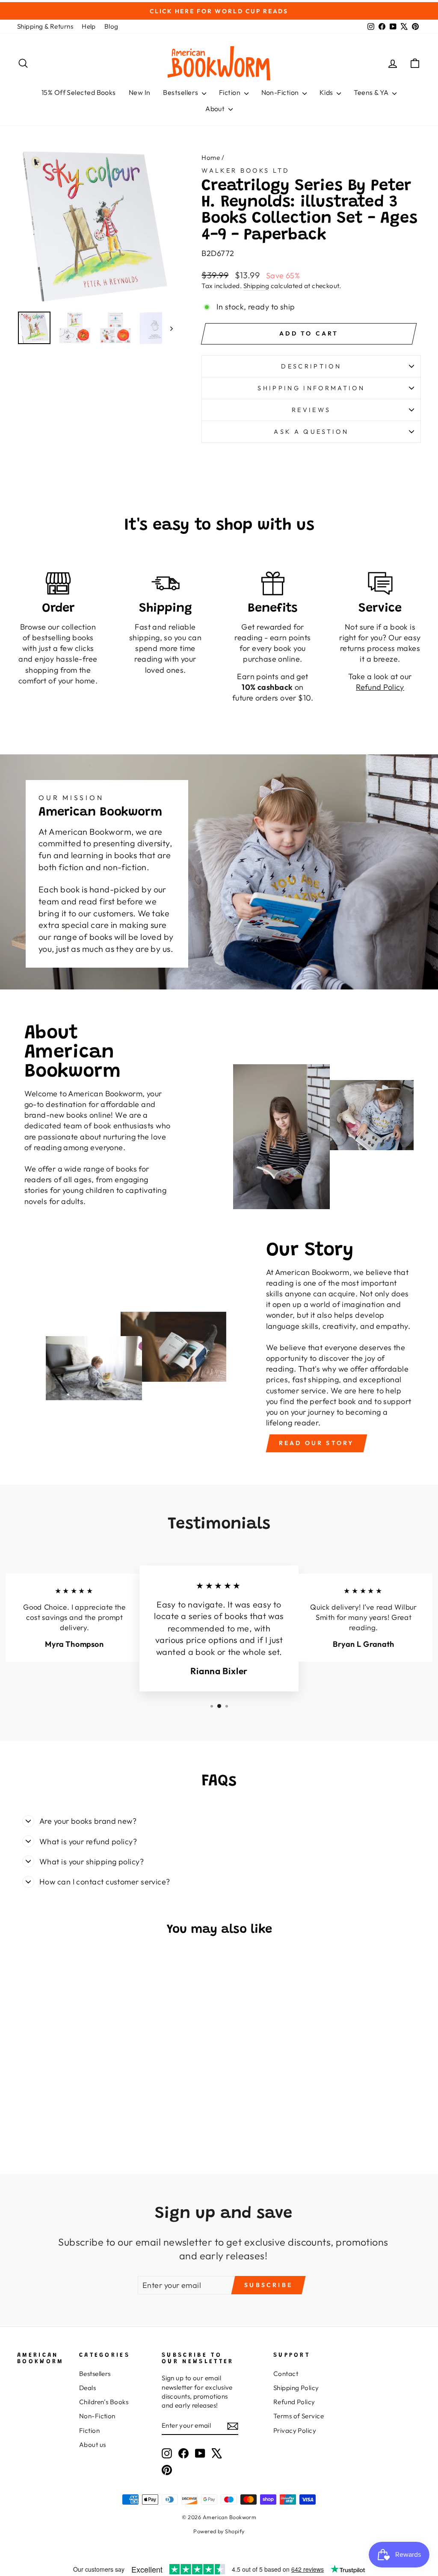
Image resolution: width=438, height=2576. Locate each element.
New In (140, 92)
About (216, 109)
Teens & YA (372, 92)
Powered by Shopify (219, 2531)
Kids (327, 92)
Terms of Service (299, 2416)
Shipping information (311, 388)
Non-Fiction (281, 92)
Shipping (256, 286)
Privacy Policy (295, 2430)
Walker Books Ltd (246, 171)
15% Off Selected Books (79, 92)
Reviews (311, 410)
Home (211, 158)
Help (89, 26)
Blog (111, 26)
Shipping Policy (296, 2388)
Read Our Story (317, 1443)
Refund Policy (294, 2402)
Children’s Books (104, 2402)
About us (93, 2445)
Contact (286, 2374)
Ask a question (311, 432)
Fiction (231, 92)
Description (311, 366)
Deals (87, 2388)
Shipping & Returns (45, 26)
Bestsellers (181, 92)
